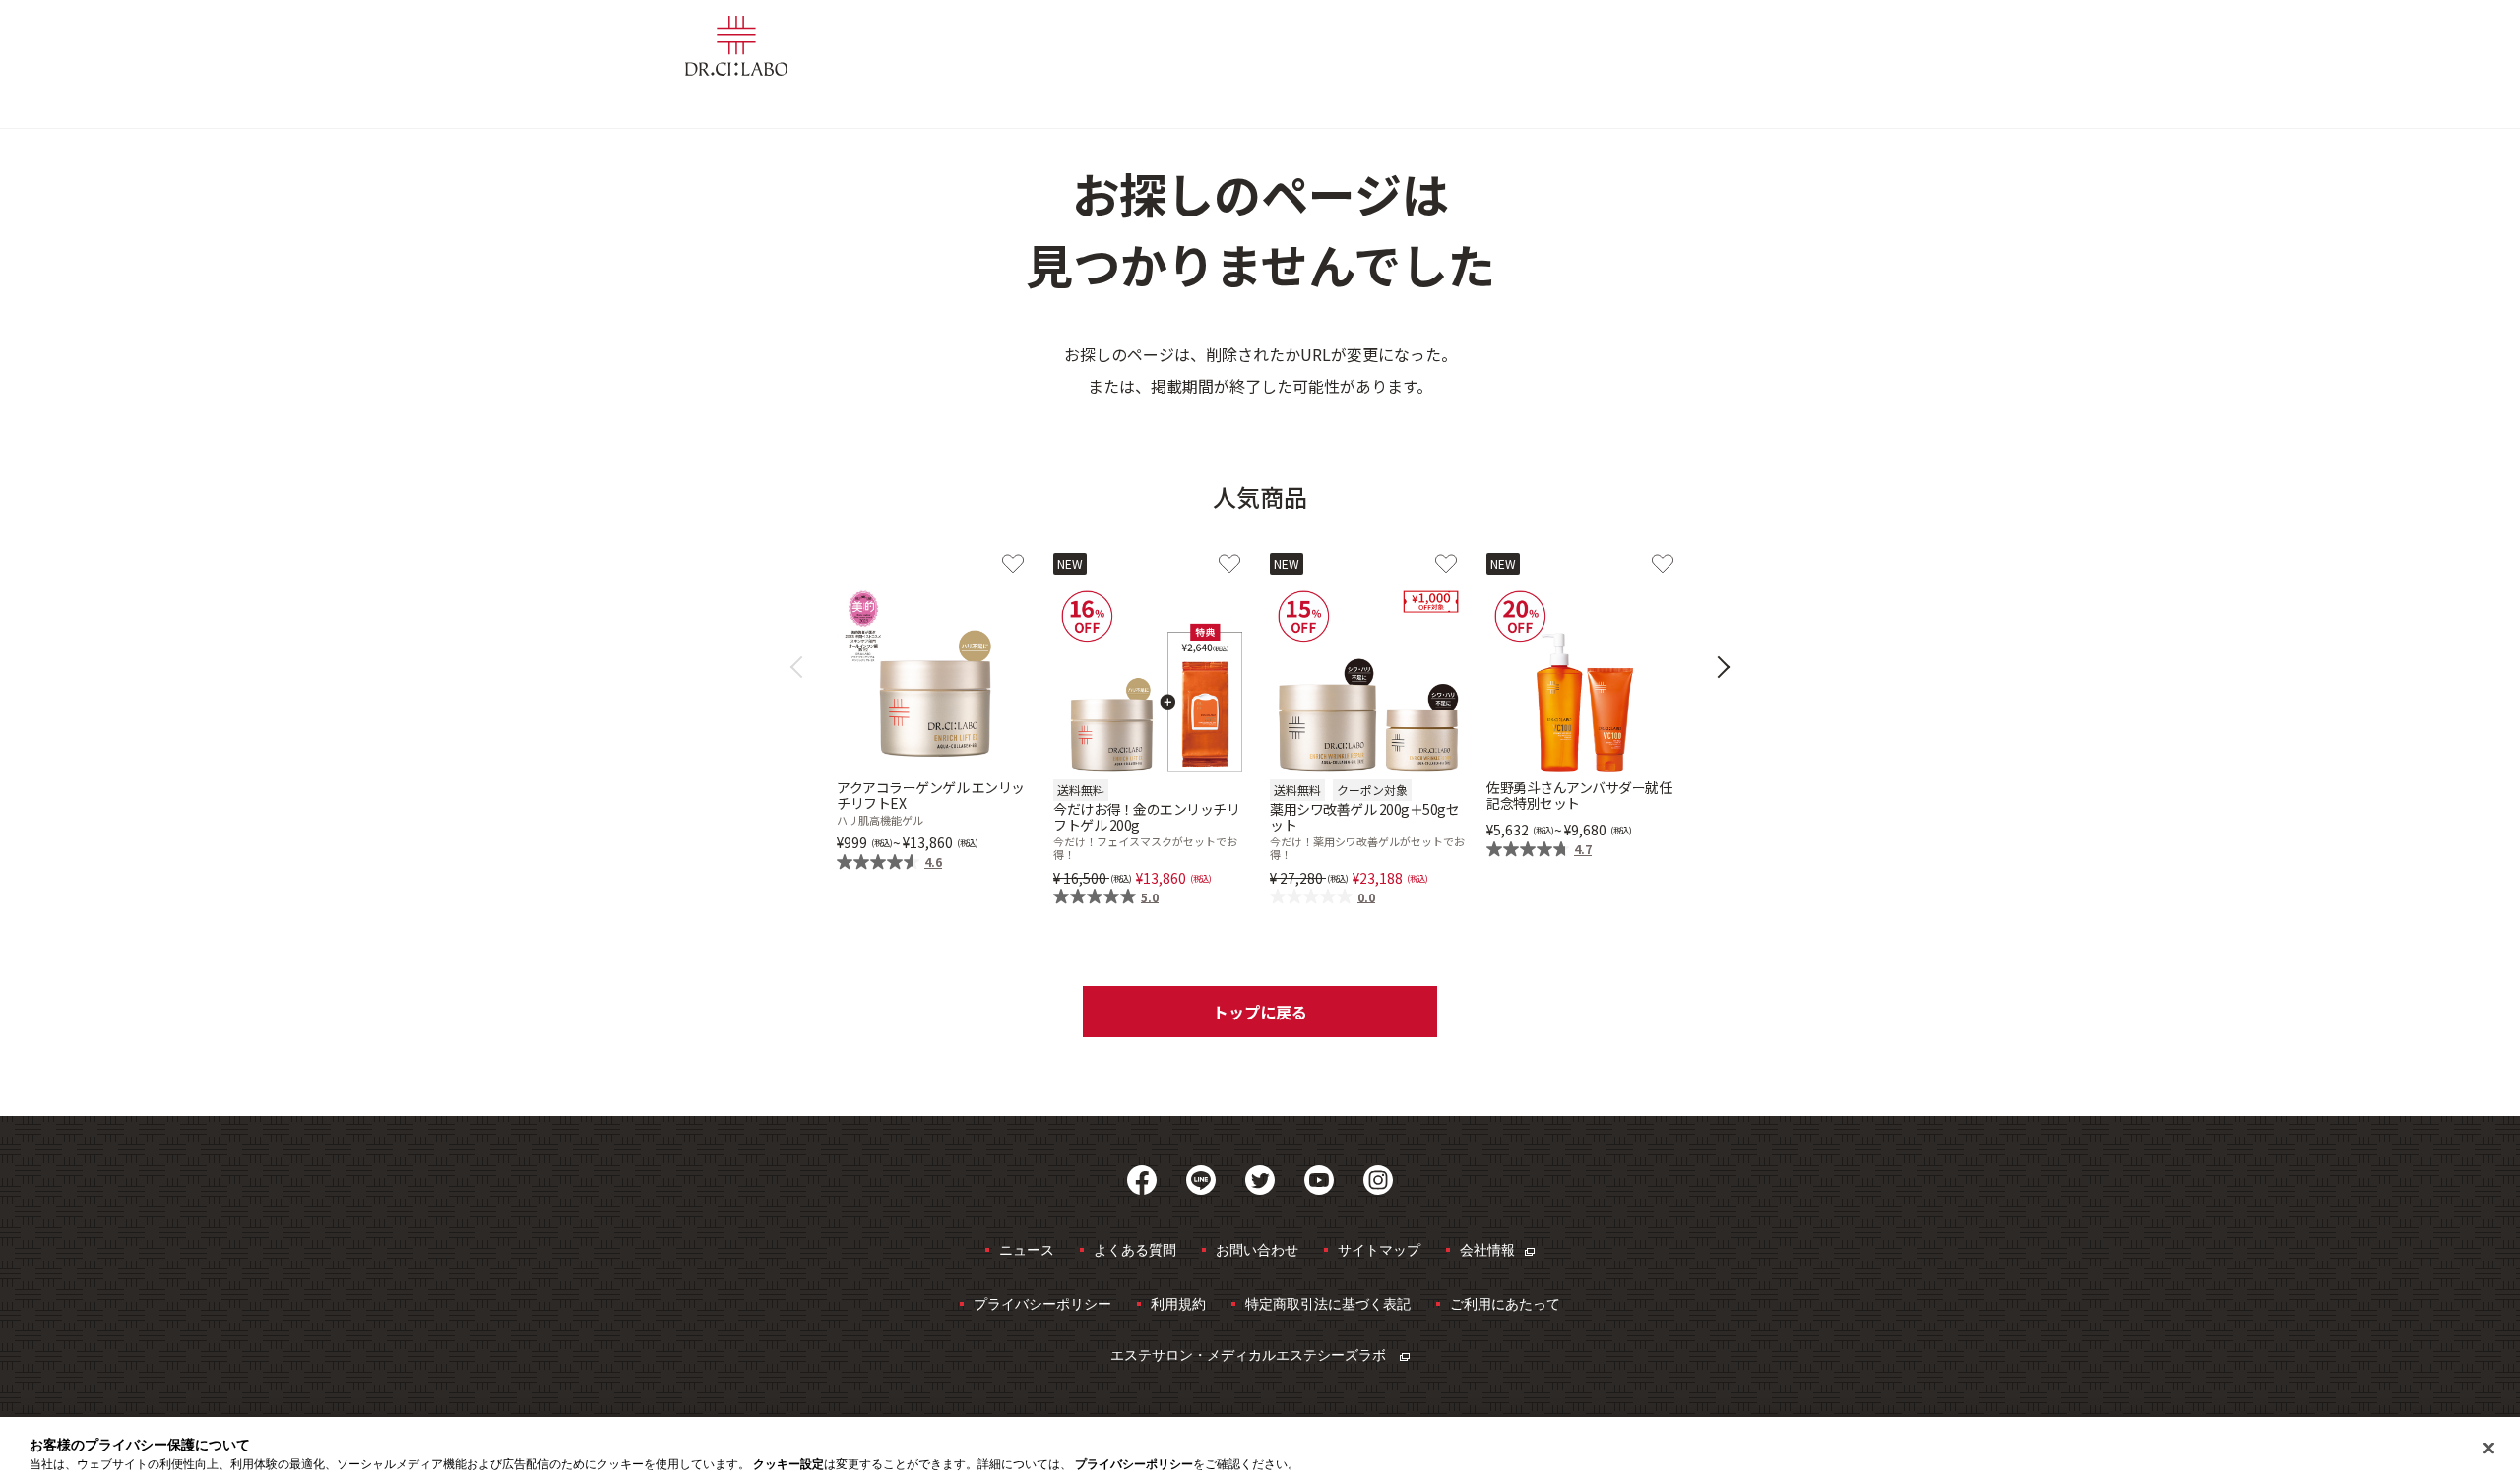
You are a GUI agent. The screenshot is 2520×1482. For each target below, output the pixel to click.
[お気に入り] (1013, 564)
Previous (802, 668)
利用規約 (1178, 1303)
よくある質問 (1135, 1249)
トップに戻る (1260, 1012)
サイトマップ (1379, 1249)
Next (1719, 668)
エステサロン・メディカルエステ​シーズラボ (1250, 1355)
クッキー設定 (788, 1464)
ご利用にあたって (1505, 1303)
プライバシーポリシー (1042, 1303)
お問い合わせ (1257, 1249)
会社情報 (1487, 1249)
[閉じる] (2488, 1449)
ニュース (1027, 1249)
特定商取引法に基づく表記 (1328, 1303)
